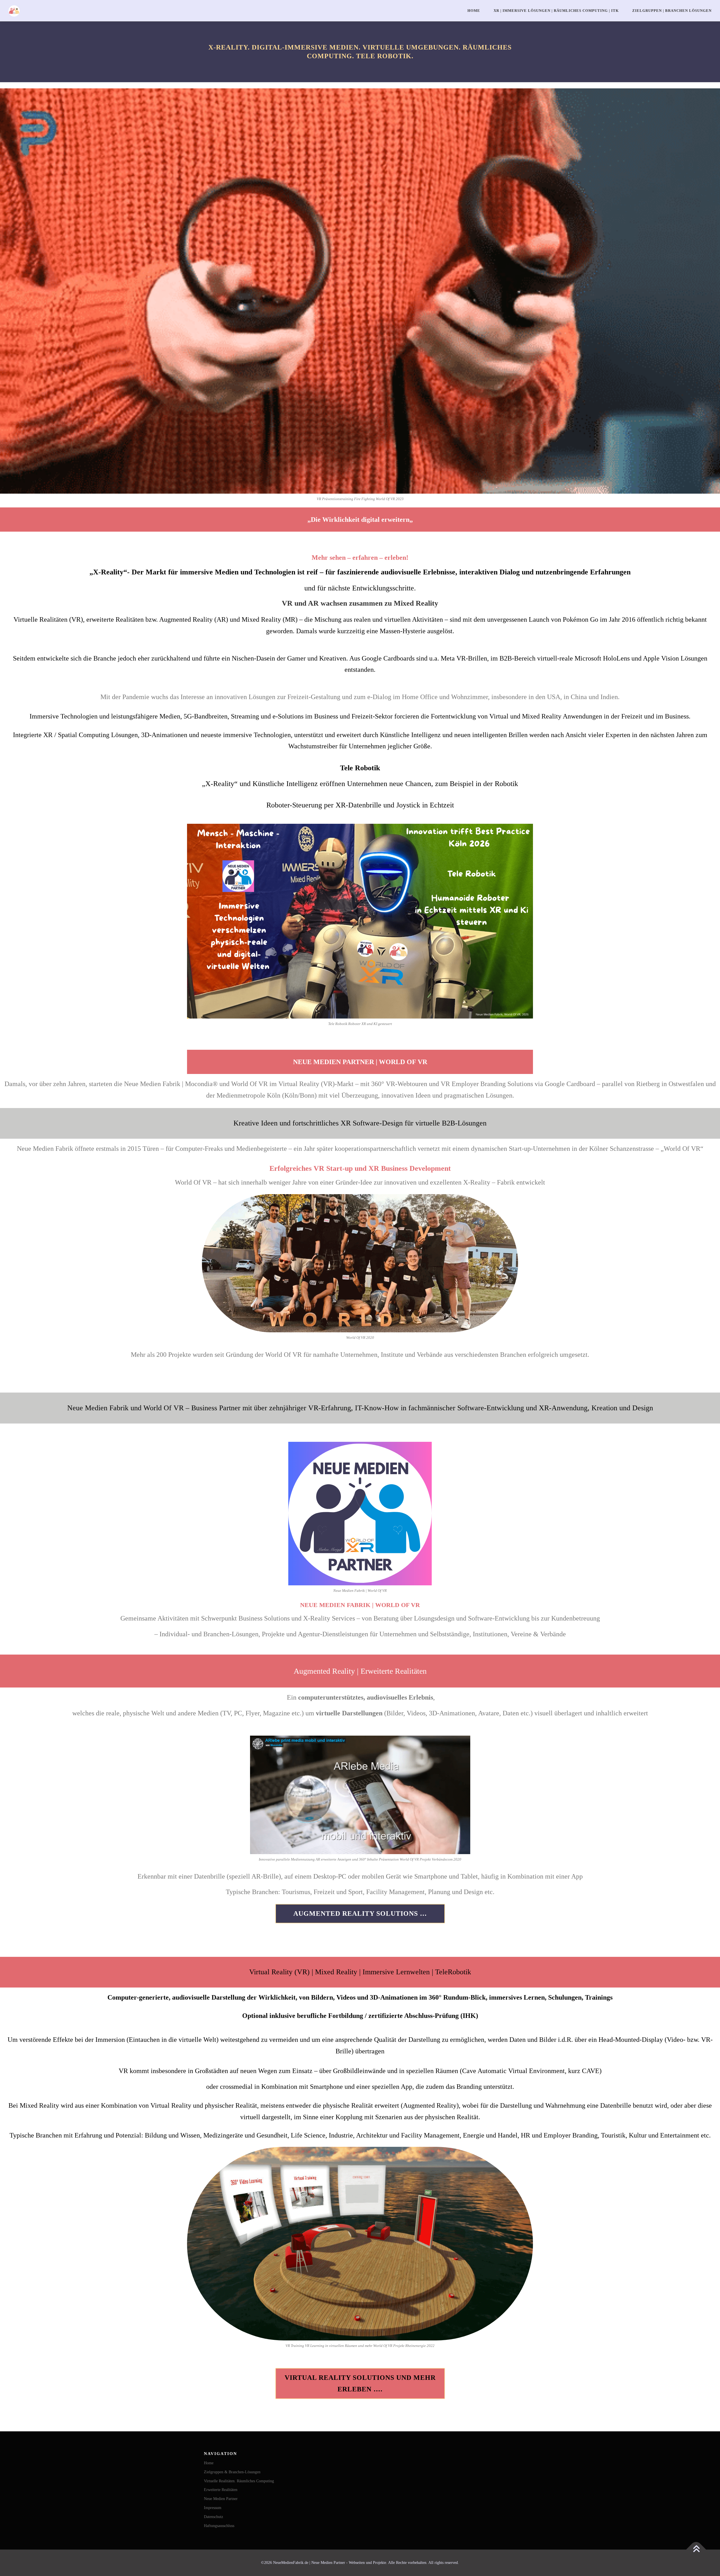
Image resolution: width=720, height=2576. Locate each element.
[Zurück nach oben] (696, 2550)
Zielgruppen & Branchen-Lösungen (232, 2472)
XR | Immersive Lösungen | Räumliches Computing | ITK (556, 11)
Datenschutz (213, 2517)
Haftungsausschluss (219, 2526)
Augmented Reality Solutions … (360, 1913)
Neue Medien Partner (221, 2499)
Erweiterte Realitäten (221, 2490)
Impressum (213, 2508)
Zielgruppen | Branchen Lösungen (672, 11)
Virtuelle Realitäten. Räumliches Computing (239, 2481)
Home (474, 11)
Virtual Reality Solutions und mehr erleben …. (360, 2383)
